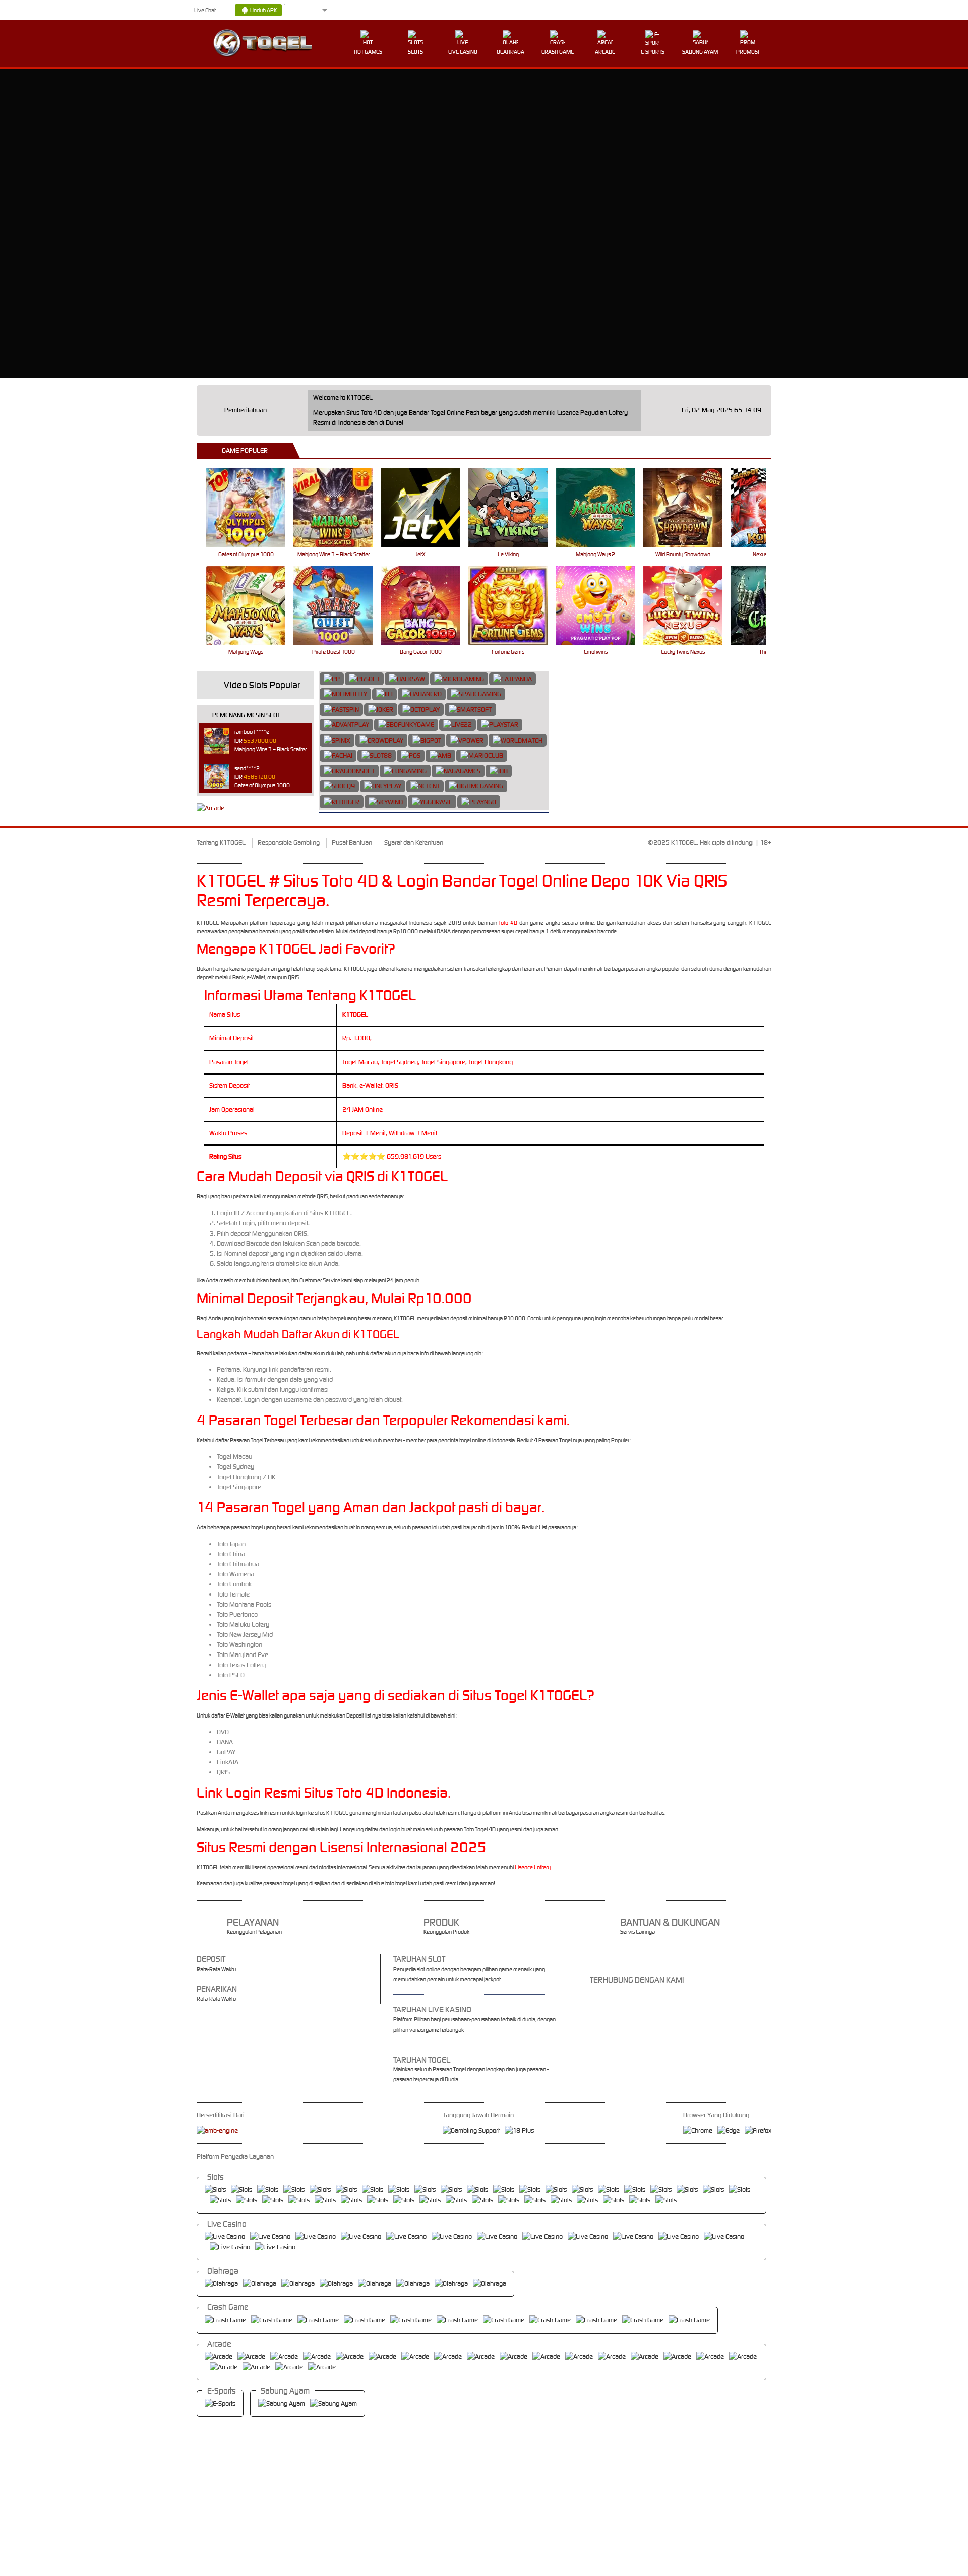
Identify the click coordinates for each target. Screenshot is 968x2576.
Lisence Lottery (533, 1867)
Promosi (747, 52)
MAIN (252, 507)
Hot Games (368, 52)
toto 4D (508, 923)
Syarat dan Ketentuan (414, 843)
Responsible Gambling (289, 843)
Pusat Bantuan (352, 843)
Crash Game (558, 52)
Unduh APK (263, 10)
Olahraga (510, 52)
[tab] (332, 679)
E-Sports (653, 52)
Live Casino (463, 52)
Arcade (605, 52)
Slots (415, 52)
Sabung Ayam (700, 52)
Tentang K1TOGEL (221, 843)
